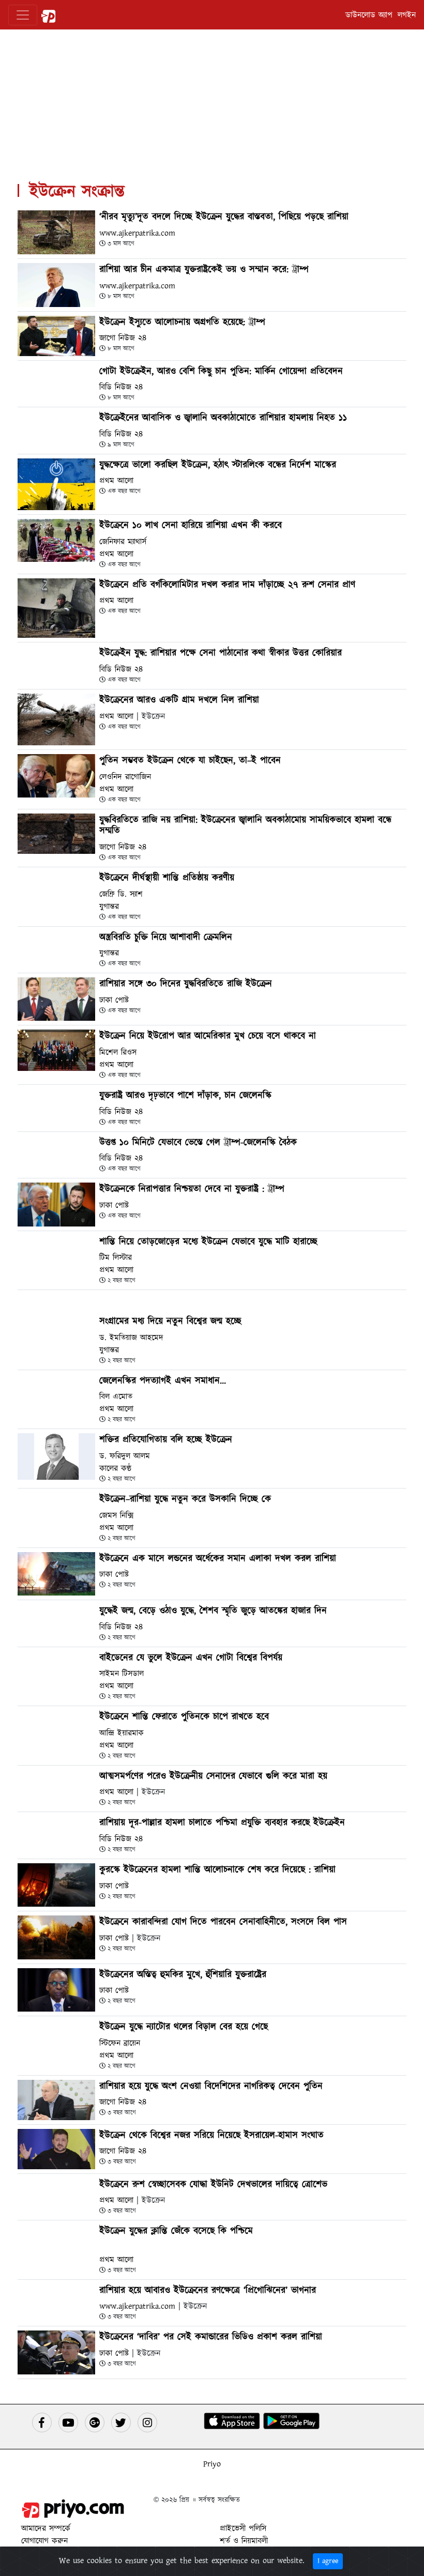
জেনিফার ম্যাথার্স (123, 542)
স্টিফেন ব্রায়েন (120, 2043)
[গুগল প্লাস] (95, 2422)
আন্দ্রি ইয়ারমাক (122, 1733)
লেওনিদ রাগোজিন (125, 777)
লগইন (407, 15)
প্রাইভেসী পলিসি (243, 2528)
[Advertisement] (212, 102)
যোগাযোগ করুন (44, 2541)
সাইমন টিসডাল (122, 1674)
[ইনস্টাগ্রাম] (147, 2422)
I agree (328, 2561)
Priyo (212, 2464)
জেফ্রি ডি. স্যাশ (121, 894)
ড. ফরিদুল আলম (125, 1456)
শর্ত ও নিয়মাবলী (244, 2541)
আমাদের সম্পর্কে (46, 2528)
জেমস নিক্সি (117, 1515)
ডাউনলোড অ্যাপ (369, 15)
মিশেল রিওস (118, 1052)
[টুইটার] (121, 2422)
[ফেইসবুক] (42, 2422)
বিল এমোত (116, 1397)
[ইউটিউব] (68, 2422)
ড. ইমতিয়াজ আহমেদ (131, 1338)
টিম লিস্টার (116, 1258)
